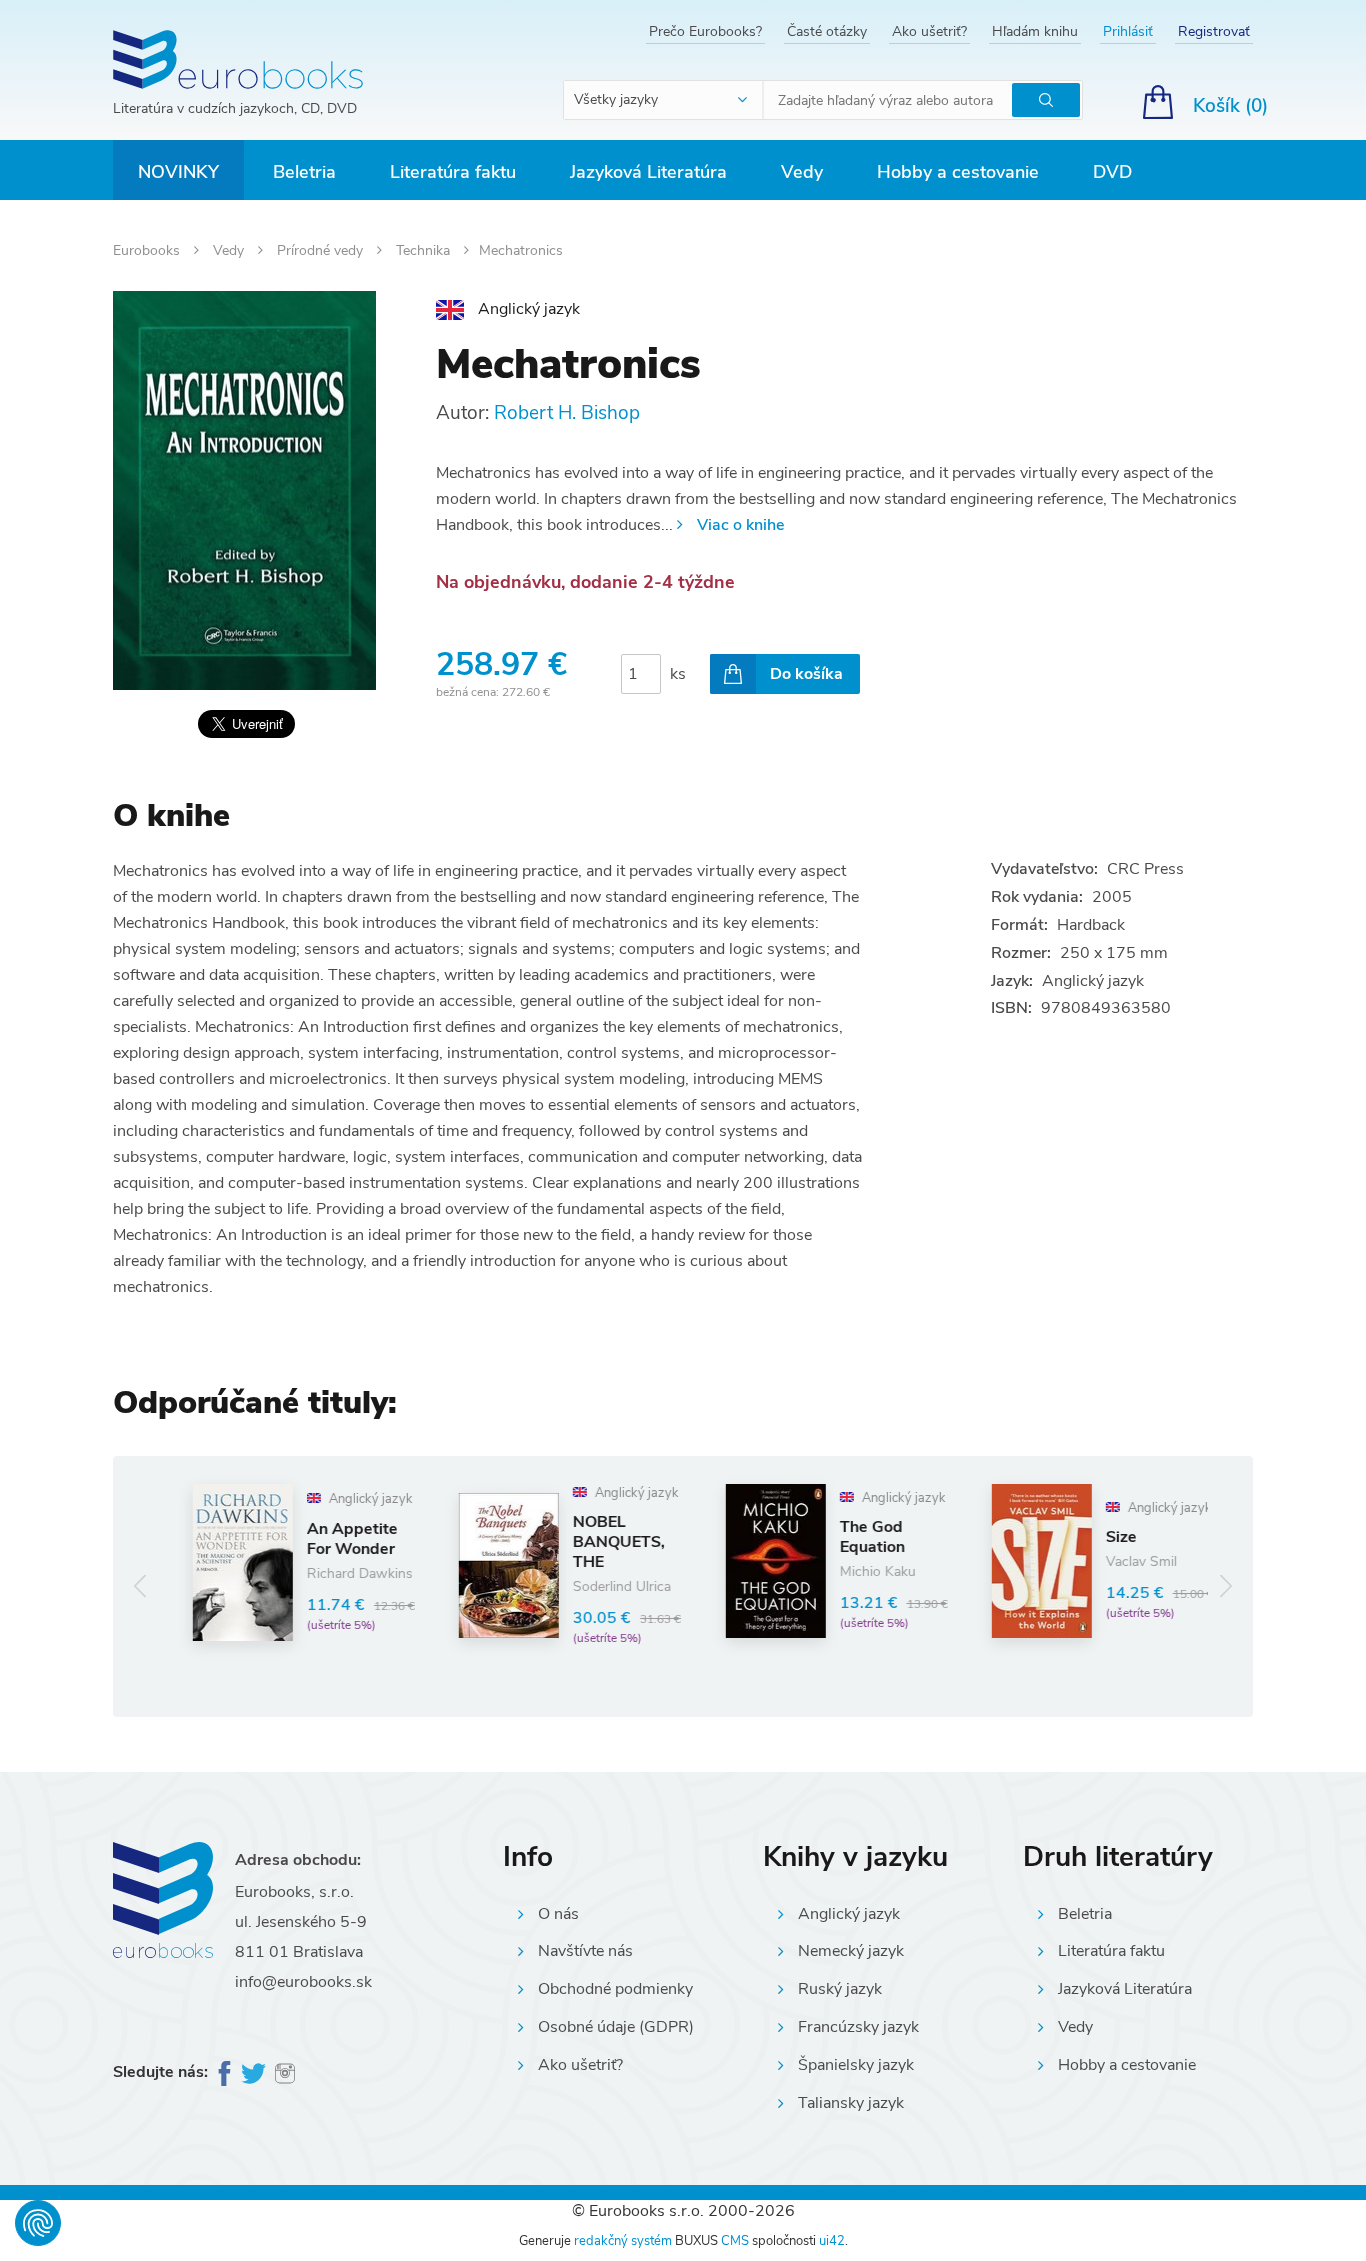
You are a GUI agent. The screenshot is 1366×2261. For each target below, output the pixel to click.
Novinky (178, 172)
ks (678, 674)
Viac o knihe (740, 525)
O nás (558, 1914)
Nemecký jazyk (851, 1951)
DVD (1112, 172)
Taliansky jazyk (851, 2103)
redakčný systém (623, 2241)
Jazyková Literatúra (648, 172)
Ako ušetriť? (929, 31)
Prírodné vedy (322, 250)
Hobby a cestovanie (958, 172)
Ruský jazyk (840, 1989)
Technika (425, 250)
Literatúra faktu (453, 172)
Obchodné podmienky (615, 1989)
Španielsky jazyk (856, 2065)
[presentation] (140, 1586)
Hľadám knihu (1035, 31)
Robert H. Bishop (567, 413)
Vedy (802, 172)
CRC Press (1145, 869)
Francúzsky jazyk (858, 2027)
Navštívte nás (585, 1951)
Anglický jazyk (849, 1914)
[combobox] (664, 100)
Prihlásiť (1128, 31)
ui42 (832, 2241)
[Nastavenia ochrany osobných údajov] (38, 2223)
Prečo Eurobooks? (705, 31)
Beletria (304, 172)
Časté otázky (827, 31)
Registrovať (1214, 31)
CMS (735, 2241)
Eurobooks (148, 250)
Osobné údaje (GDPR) (616, 2027)
